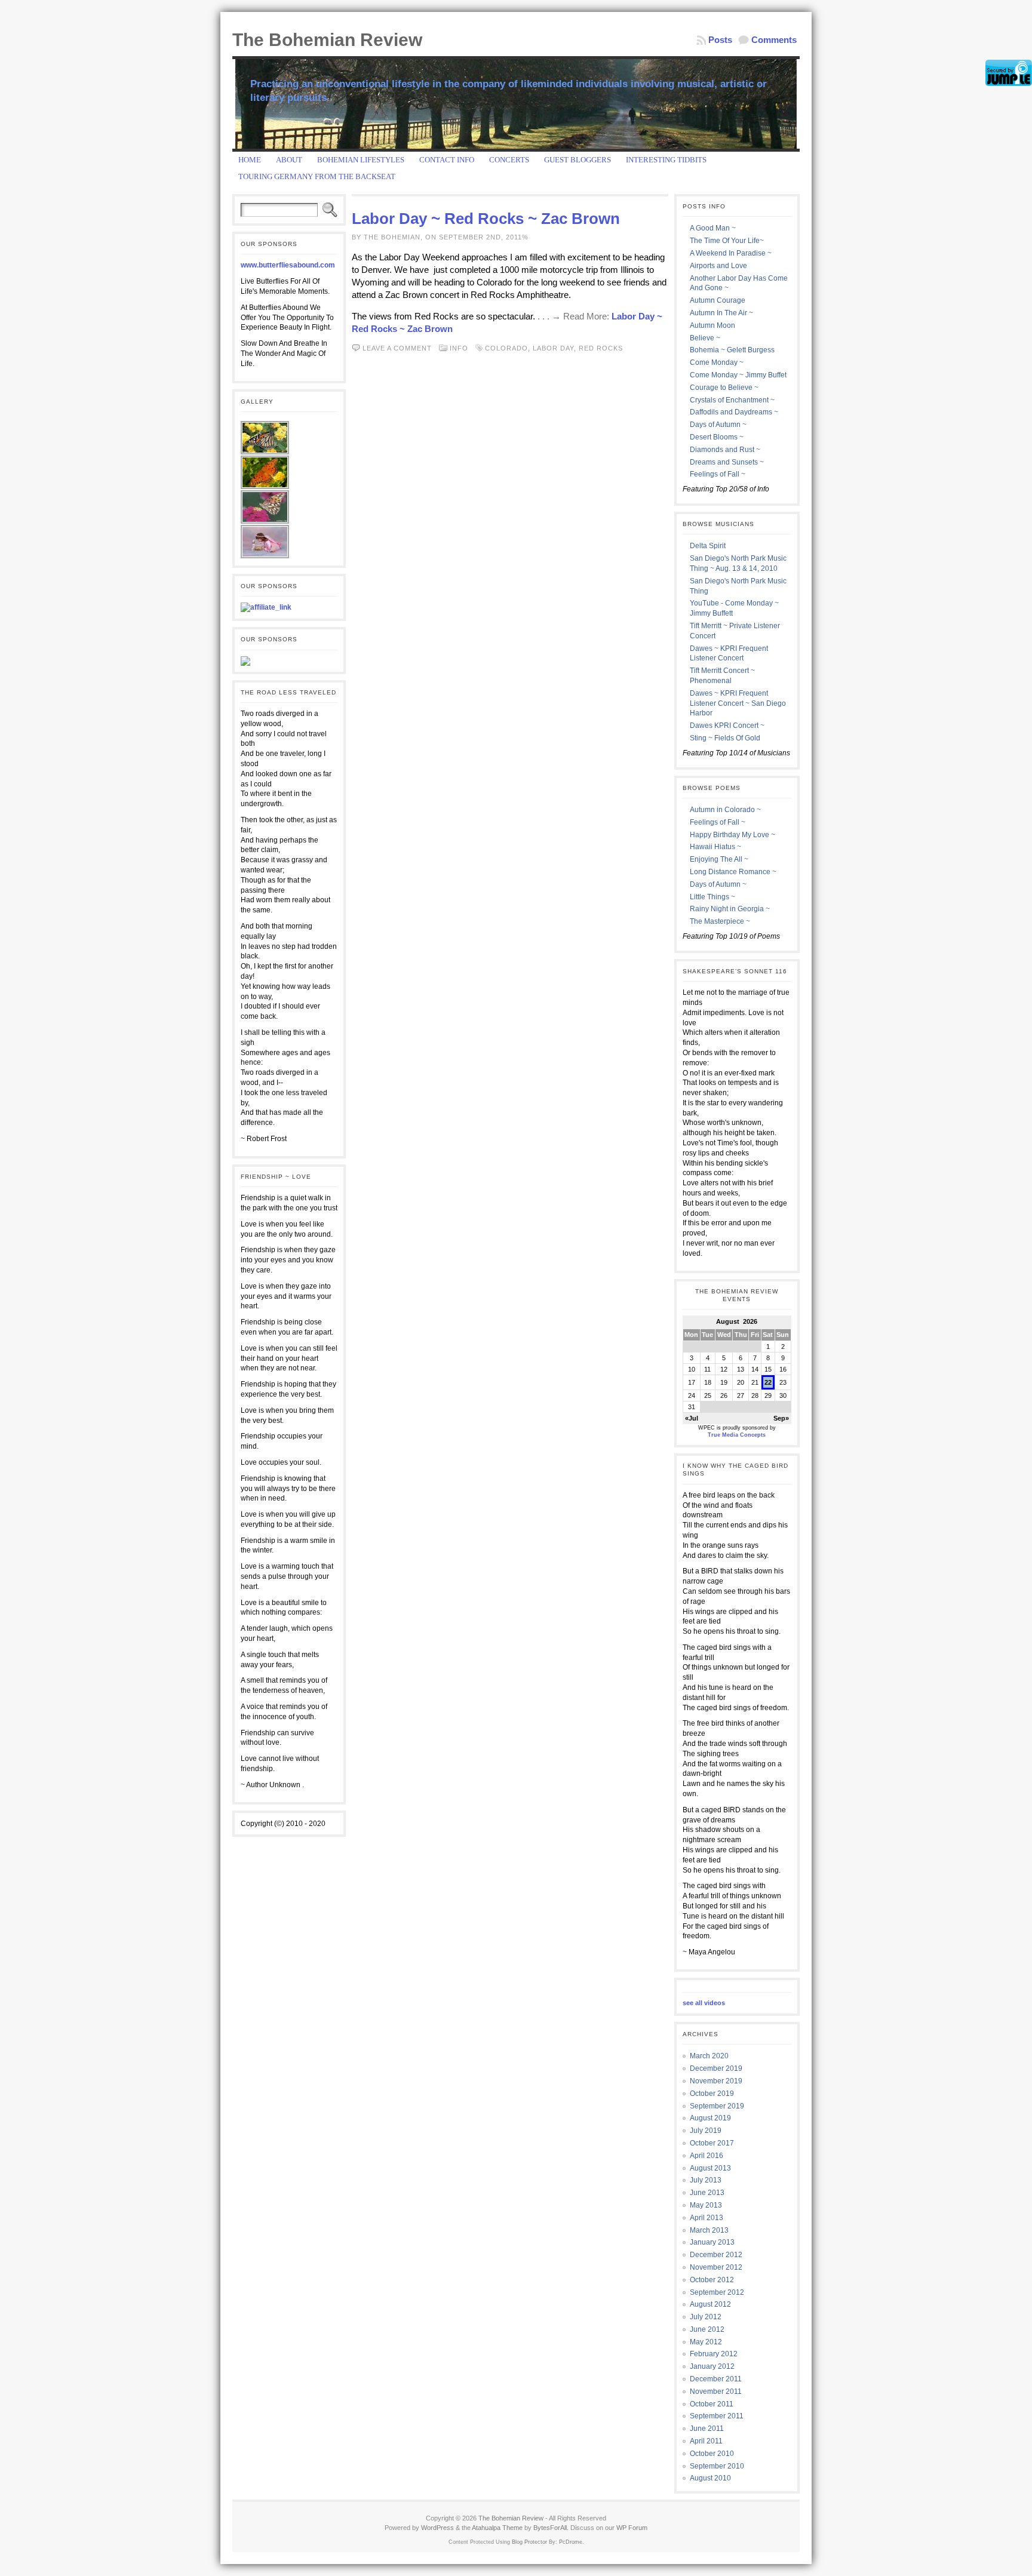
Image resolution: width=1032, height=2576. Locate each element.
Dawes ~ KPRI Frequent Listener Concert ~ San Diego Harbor (738, 703)
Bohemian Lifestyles (361, 160)
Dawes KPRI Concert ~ (727, 726)
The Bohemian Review (327, 40)
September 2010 (717, 2466)
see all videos (704, 2003)
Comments (774, 40)
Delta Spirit (708, 546)
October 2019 (712, 2094)
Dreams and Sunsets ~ (727, 462)
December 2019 (716, 2068)
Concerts (509, 160)
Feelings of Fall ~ (718, 474)
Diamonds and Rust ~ (725, 450)
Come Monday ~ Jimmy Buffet (738, 375)
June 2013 (707, 2193)
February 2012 (714, 2354)
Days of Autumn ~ (718, 425)
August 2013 (710, 2168)
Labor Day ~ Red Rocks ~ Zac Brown (486, 219)
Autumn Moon (712, 325)
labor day (553, 348)
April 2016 (707, 2156)
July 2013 (706, 2180)
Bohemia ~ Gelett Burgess (732, 350)
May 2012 (706, 2342)
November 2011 (716, 2391)
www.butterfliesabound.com (288, 265)
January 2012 (712, 2366)
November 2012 (716, 2267)
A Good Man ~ (713, 228)
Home (250, 160)
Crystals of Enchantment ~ (732, 400)
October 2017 (712, 2143)
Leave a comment (397, 348)
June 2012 (707, 2329)
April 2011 (706, 2441)
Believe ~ (705, 338)
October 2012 (712, 2280)
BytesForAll (550, 2528)
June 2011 (707, 2429)
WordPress (437, 2528)
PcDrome (571, 2542)
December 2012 (716, 2255)
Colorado (506, 348)
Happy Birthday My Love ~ (732, 835)
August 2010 (710, 2478)
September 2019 (717, 2106)
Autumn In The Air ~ (721, 313)
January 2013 (712, 2242)
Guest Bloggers (578, 160)
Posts (720, 40)
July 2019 (706, 2131)
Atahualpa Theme (497, 2528)
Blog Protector (529, 2542)
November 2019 (716, 2081)
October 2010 (712, 2454)
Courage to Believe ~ (724, 388)
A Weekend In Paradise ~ (731, 253)
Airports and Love (718, 266)
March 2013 (709, 2230)
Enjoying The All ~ (719, 859)
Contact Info (447, 160)
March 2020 (709, 2056)
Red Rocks (601, 348)
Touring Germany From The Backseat (317, 176)
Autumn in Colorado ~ (725, 810)
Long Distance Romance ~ (733, 872)
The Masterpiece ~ (720, 921)
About (289, 160)
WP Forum (632, 2528)
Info (459, 348)
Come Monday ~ (717, 362)
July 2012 (706, 2317)
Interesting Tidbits (666, 160)
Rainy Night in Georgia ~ (730, 909)
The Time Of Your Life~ (727, 241)
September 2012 (717, 2292)
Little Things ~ (712, 897)
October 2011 (712, 2404)
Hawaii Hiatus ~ (715, 847)
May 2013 (706, 2205)
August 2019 (710, 2118)
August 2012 (710, 2304)
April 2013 (707, 2218)
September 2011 (717, 2416)
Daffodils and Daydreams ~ (734, 412)
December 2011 (716, 2379)
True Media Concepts (737, 1435)
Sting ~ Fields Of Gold (725, 738)
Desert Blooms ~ (717, 437)
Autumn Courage (718, 300)
